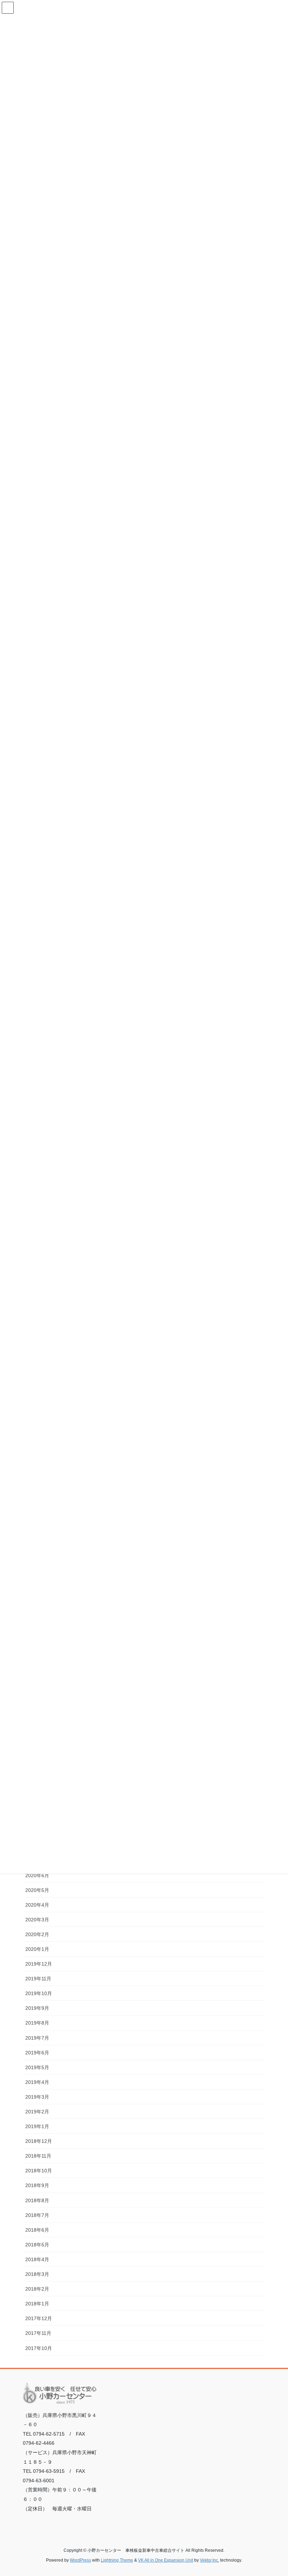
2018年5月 (37, 2245)
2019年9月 (37, 2008)
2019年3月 (37, 2097)
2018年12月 (39, 2141)
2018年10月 (39, 2171)
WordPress (80, 2560)
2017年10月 (39, 2348)
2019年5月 (37, 2067)
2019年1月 (37, 2126)
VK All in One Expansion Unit (166, 2560)
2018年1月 (37, 2304)
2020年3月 (37, 1920)
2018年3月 (37, 2274)
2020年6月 (37, 1875)
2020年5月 (37, 1890)
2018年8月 (37, 2200)
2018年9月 (37, 2185)
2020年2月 (37, 1934)
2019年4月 (37, 2082)
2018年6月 (37, 2230)
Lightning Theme (117, 2560)
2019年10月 (39, 1993)
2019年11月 (38, 1979)
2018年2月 (37, 2289)
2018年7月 (37, 2215)
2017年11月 (38, 2333)
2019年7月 (37, 2038)
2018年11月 (38, 2156)
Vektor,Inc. (210, 2560)
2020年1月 (37, 1949)
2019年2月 (37, 2112)
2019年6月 (37, 2053)
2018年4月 (37, 2259)
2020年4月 (37, 1905)
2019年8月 (37, 2023)
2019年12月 (39, 1964)
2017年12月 (39, 2318)
